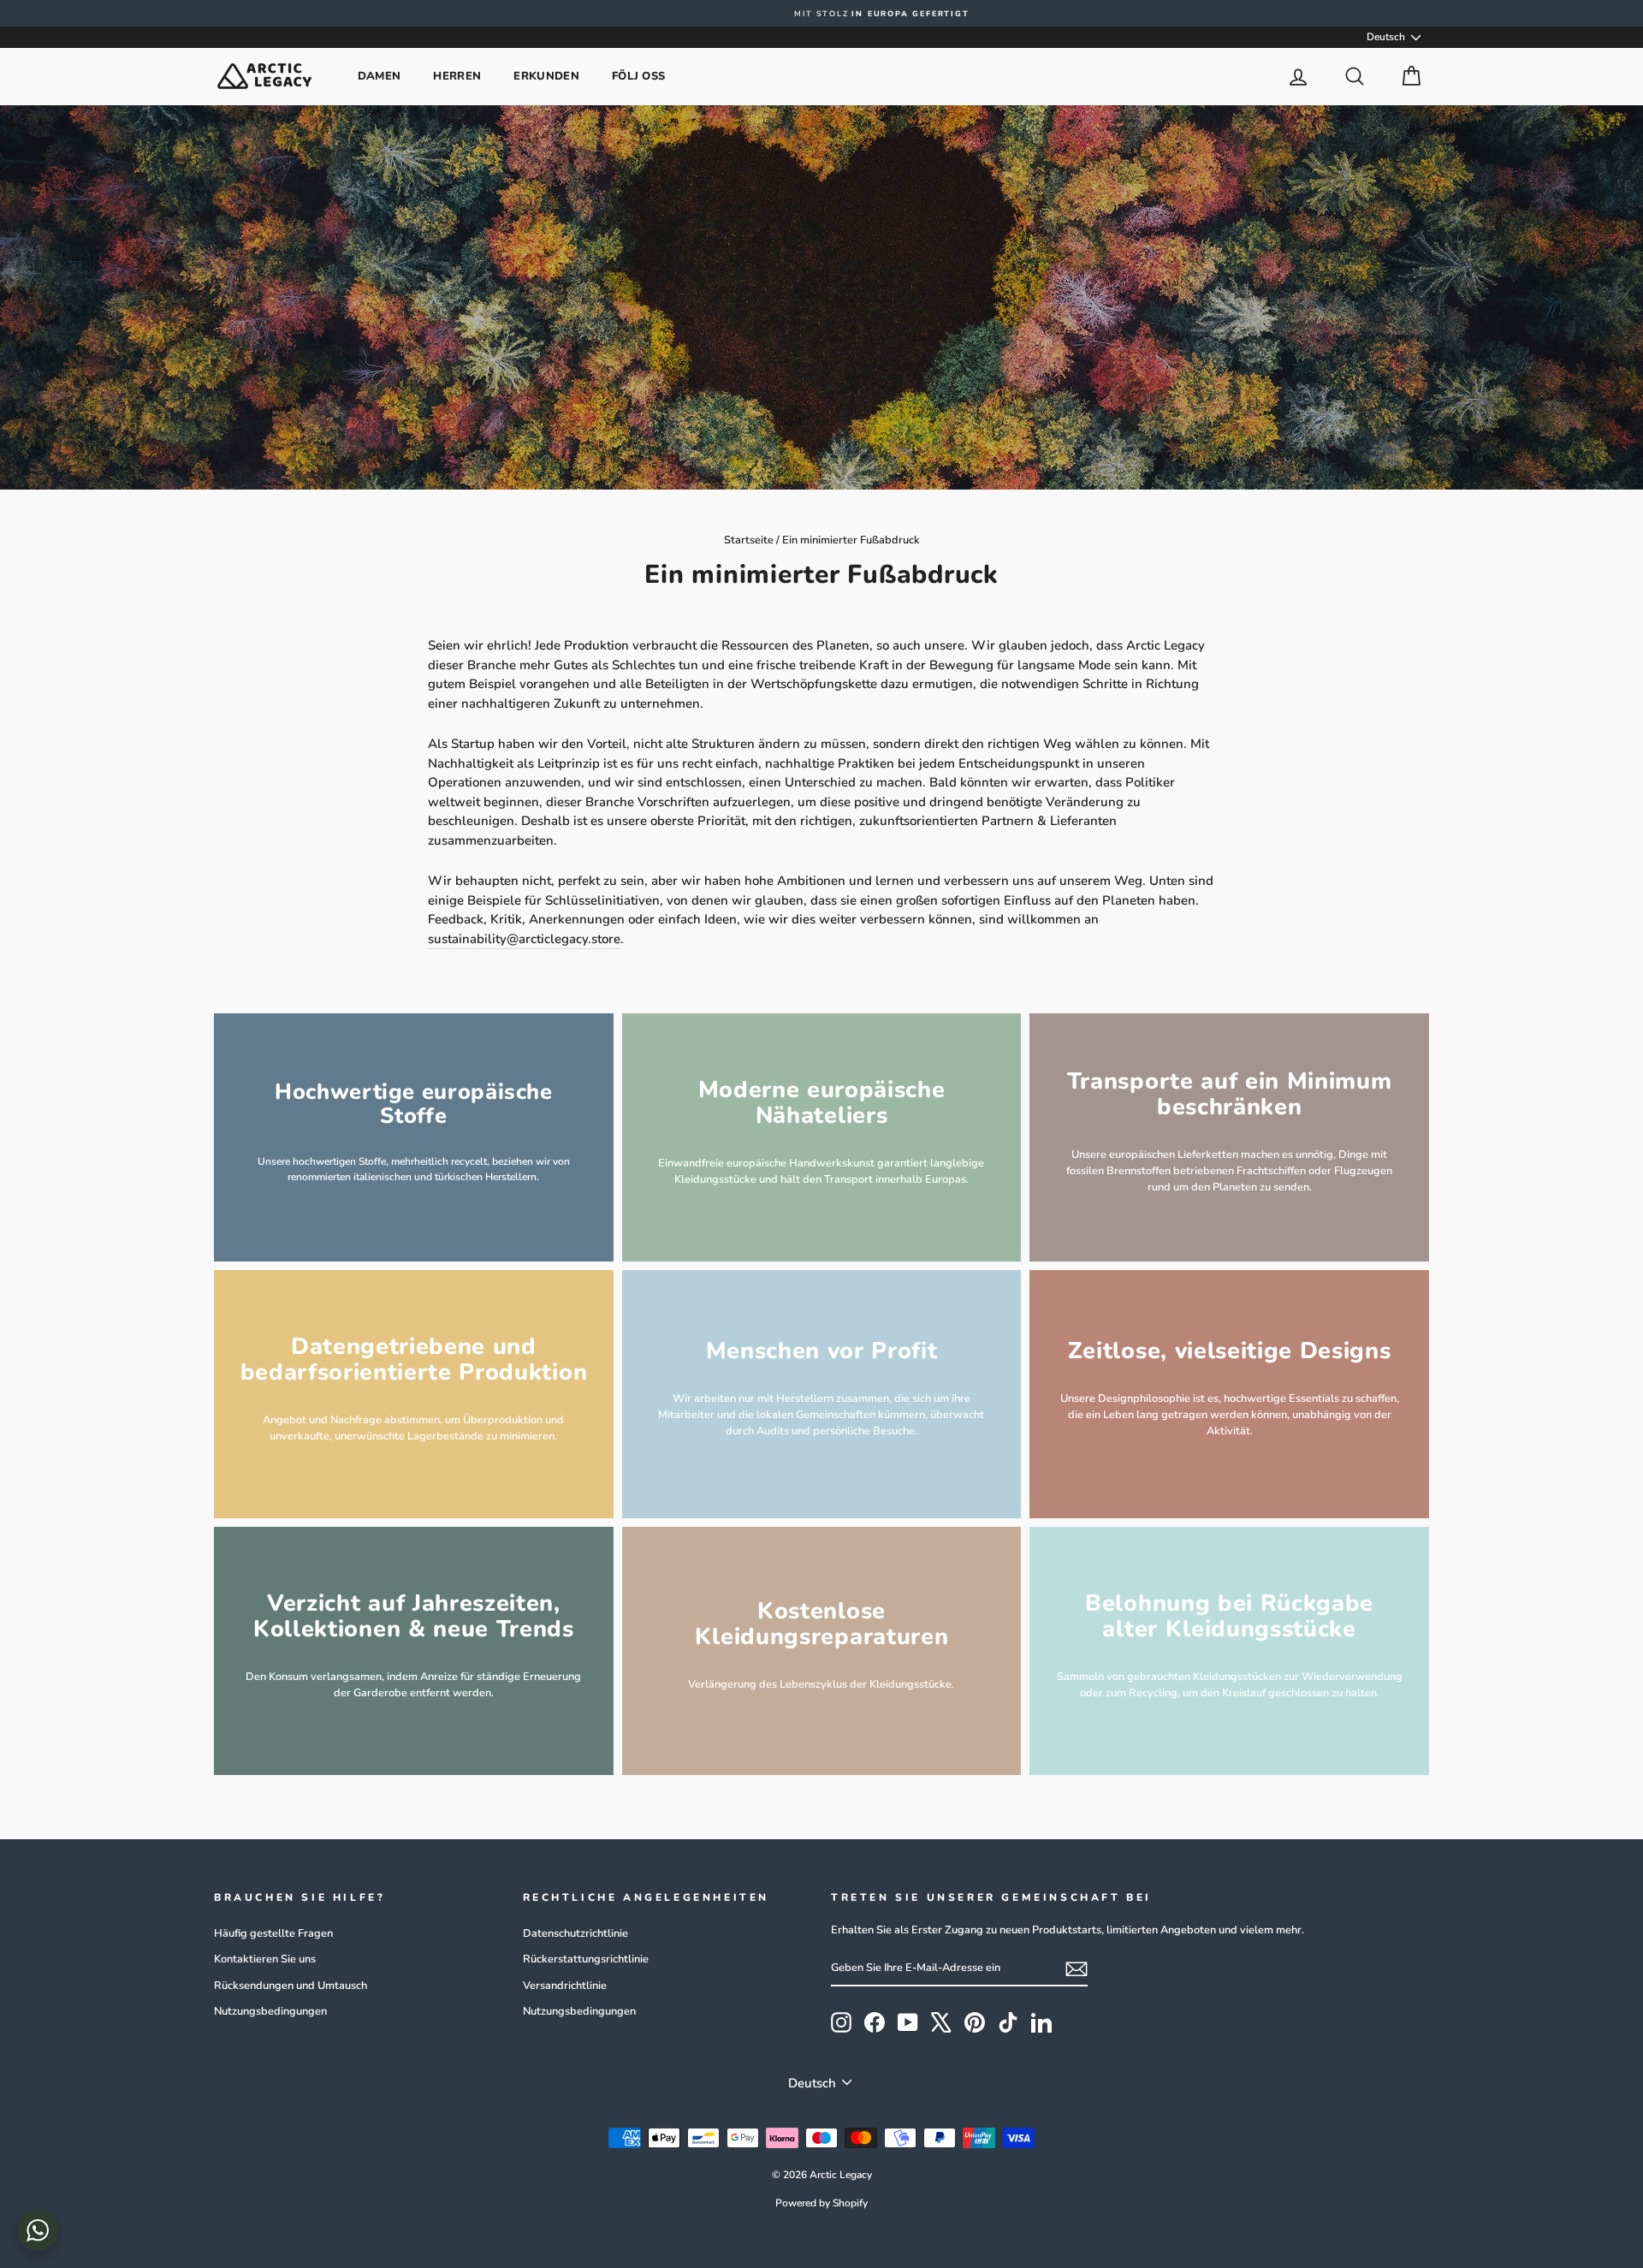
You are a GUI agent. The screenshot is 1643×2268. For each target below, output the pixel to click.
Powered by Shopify (821, 2203)
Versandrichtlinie (565, 1986)
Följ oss (639, 76)
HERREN (457, 76)
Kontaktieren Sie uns (265, 1959)
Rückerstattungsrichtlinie (586, 1959)
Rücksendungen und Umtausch (291, 1986)
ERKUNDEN (546, 76)
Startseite (749, 540)
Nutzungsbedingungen (270, 2011)
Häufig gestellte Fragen (273, 1933)
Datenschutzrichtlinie (575, 1933)
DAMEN (380, 76)
